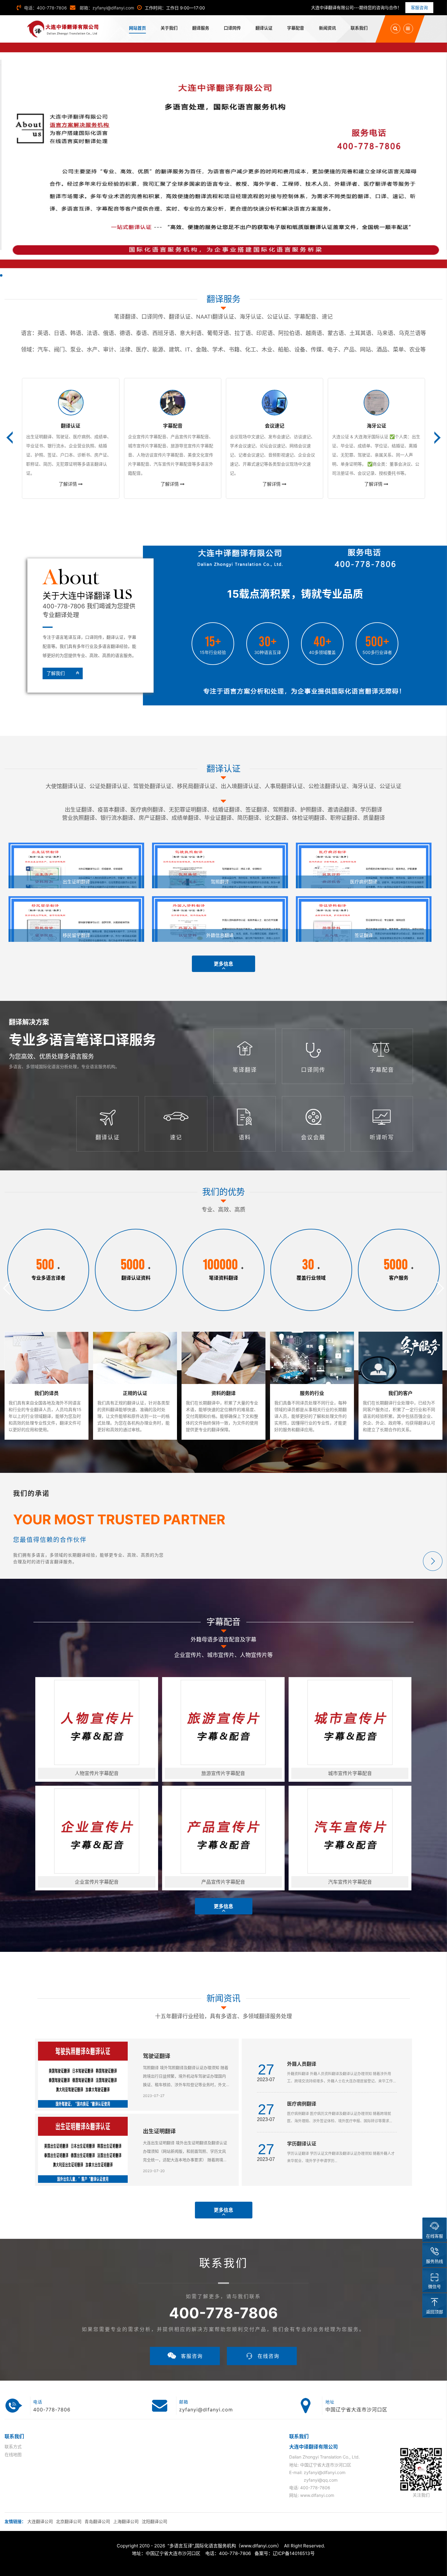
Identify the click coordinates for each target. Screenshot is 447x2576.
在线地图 (13, 2454)
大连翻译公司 (40, 2521)
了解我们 (56, 673)
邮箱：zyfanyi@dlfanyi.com (106, 8)
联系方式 (13, 2447)
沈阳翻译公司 (154, 2521)
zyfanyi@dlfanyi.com (206, 2410)
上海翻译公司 (126, 2521)
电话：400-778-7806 (45, 8)
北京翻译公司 (69, 2521)
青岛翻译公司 (97, 2521)
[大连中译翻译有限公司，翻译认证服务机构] (63, 29)
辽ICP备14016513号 (294, 2553)
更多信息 (223, 964)
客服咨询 (419, 7)
